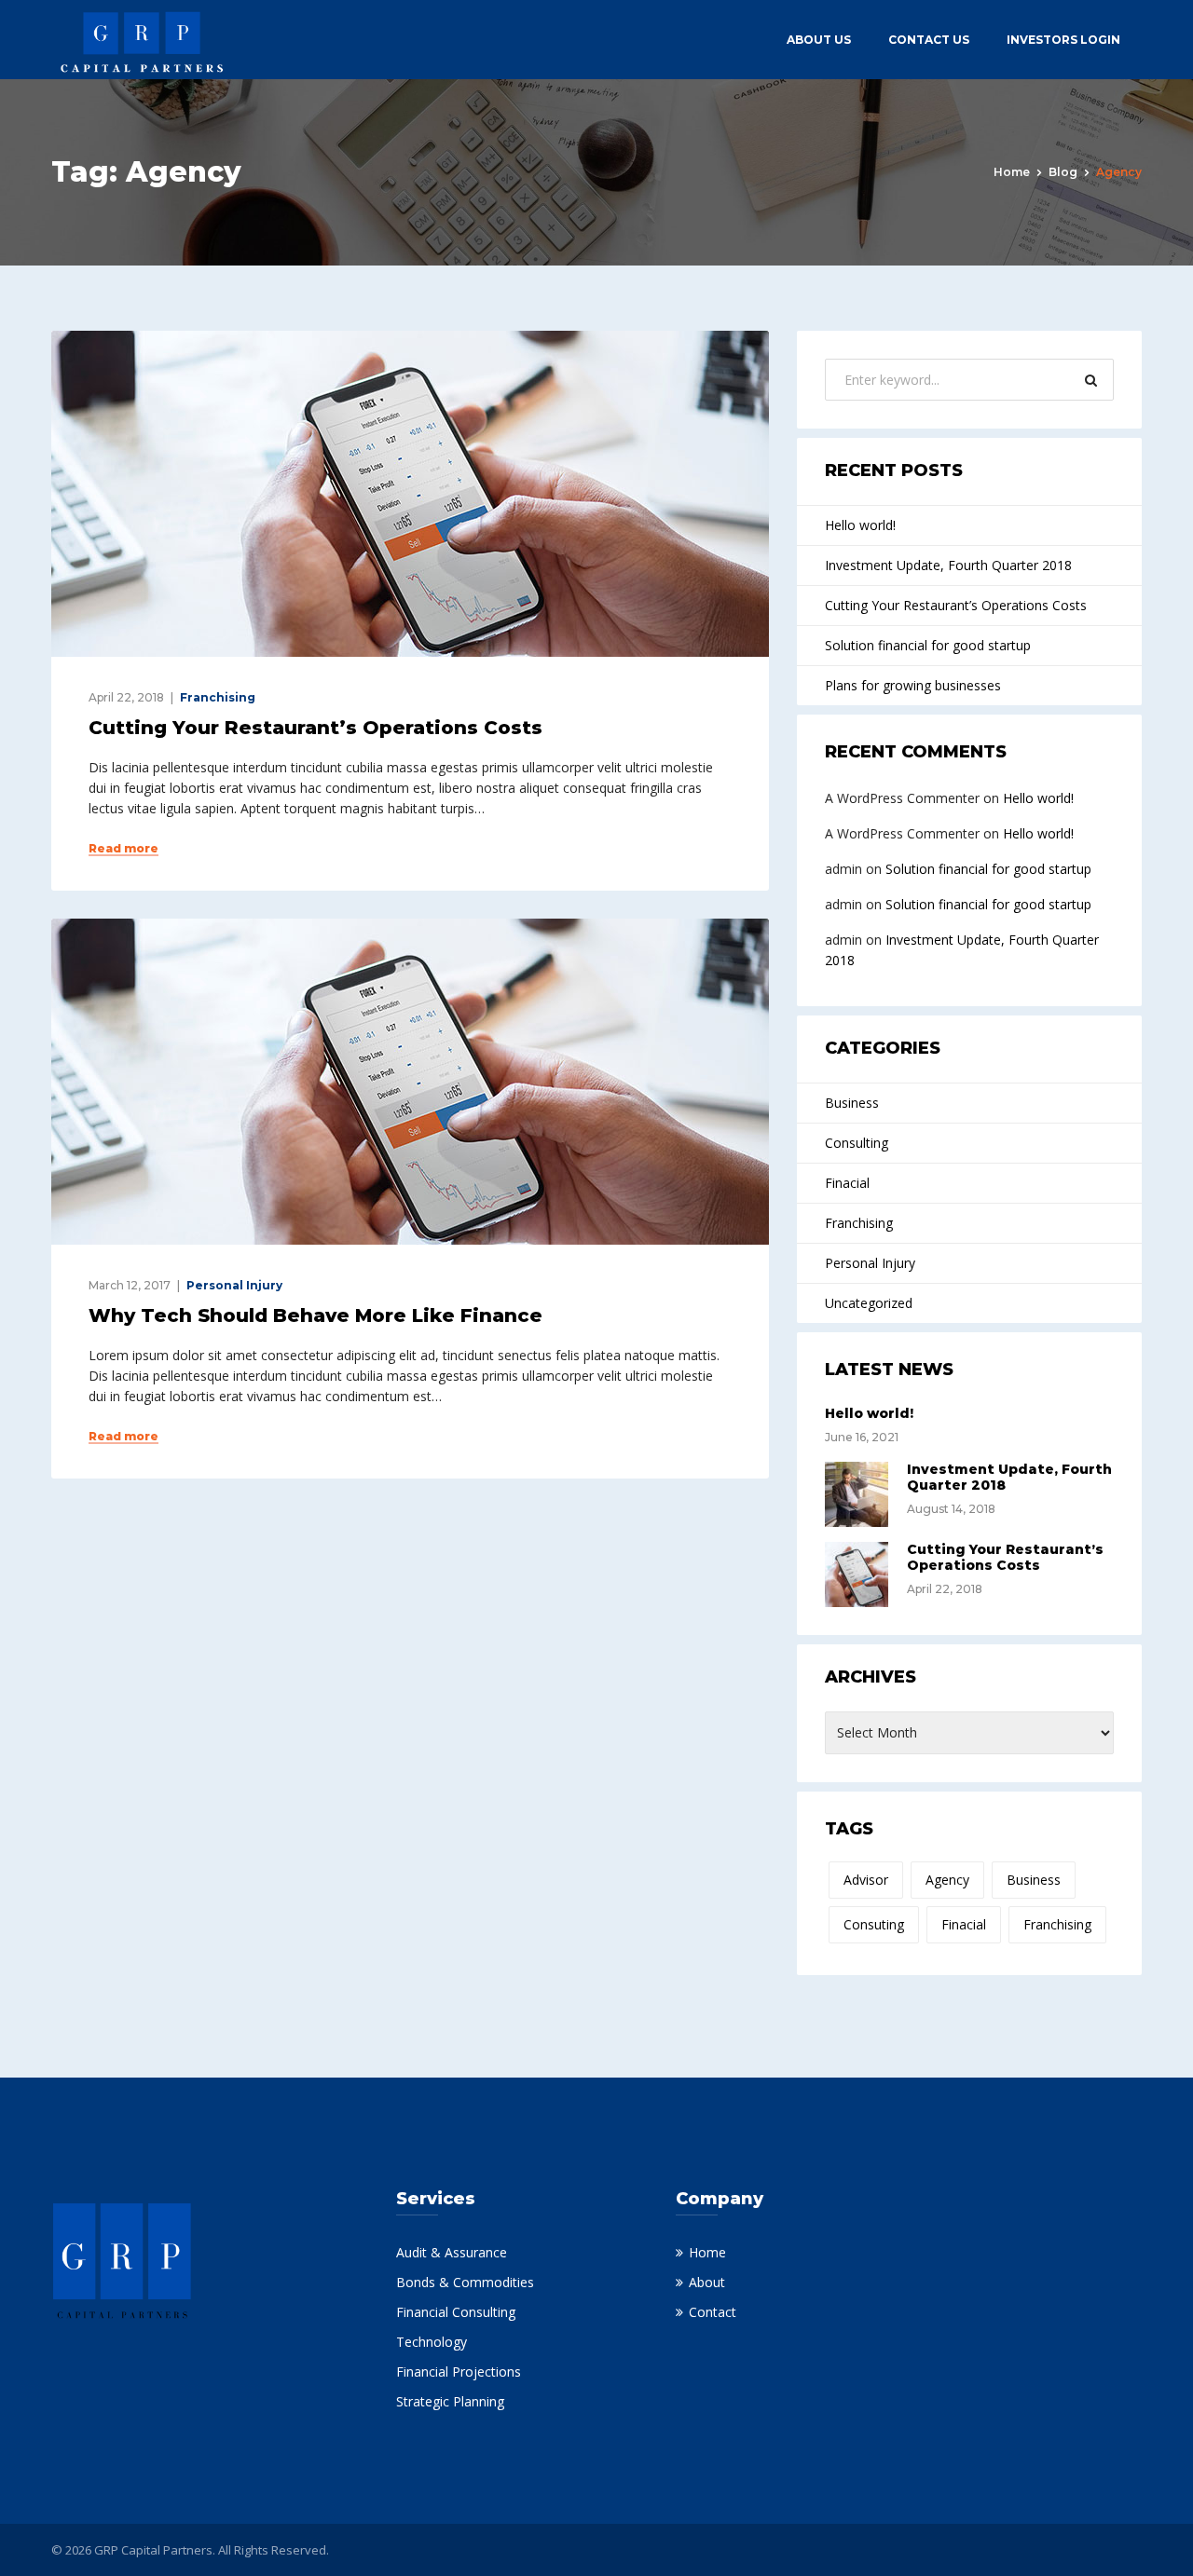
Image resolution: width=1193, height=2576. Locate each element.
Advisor (866, 1880)
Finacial (847, 1183)
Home (1012, 172)
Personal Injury (234, 1285)
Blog (1063, 172)
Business (852, 1103)
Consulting (857, 1143)
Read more (123, 849)
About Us (819, 40)
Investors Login (1063, 40)
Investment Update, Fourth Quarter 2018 (948, 565)
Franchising (218, 697)
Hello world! (860, 525)
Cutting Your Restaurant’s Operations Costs (315, 728)
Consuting (874, 1924)
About (707, 2282)
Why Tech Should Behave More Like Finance (315, 1315)
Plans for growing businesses (913, 685)
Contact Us (929, 40)
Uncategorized (869, 1303)
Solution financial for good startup (928, 645)
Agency (947, 1880)
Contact (713, 2312)
